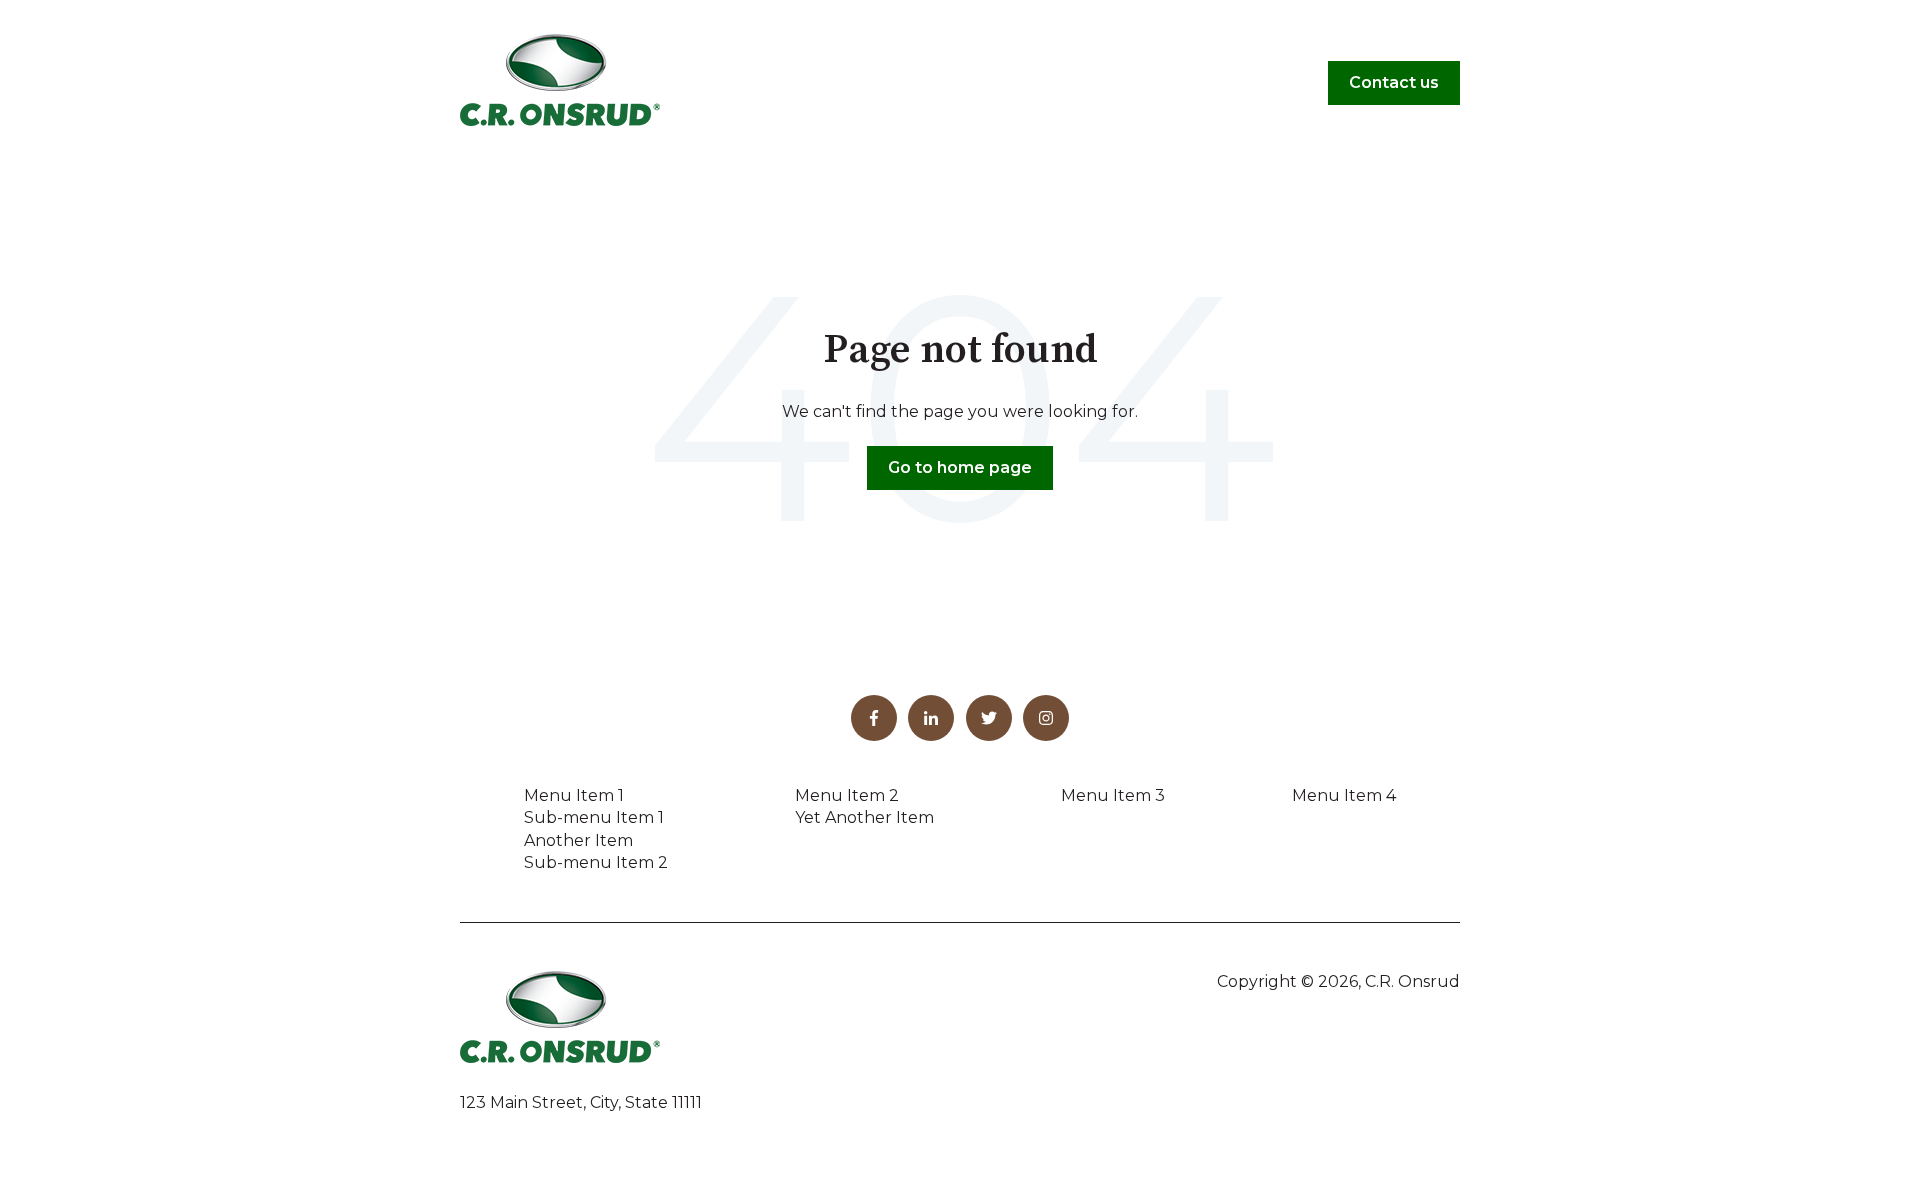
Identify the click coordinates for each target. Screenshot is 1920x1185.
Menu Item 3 (1113, 795)
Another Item (578, 840)
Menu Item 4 (1344, 795)
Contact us (1394, 82)
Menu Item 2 (847, 795)
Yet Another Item (864, 817)
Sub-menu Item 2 (596, 862)
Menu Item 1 (574, 795)
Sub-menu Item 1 (594, 817)
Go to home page (960, 467)
